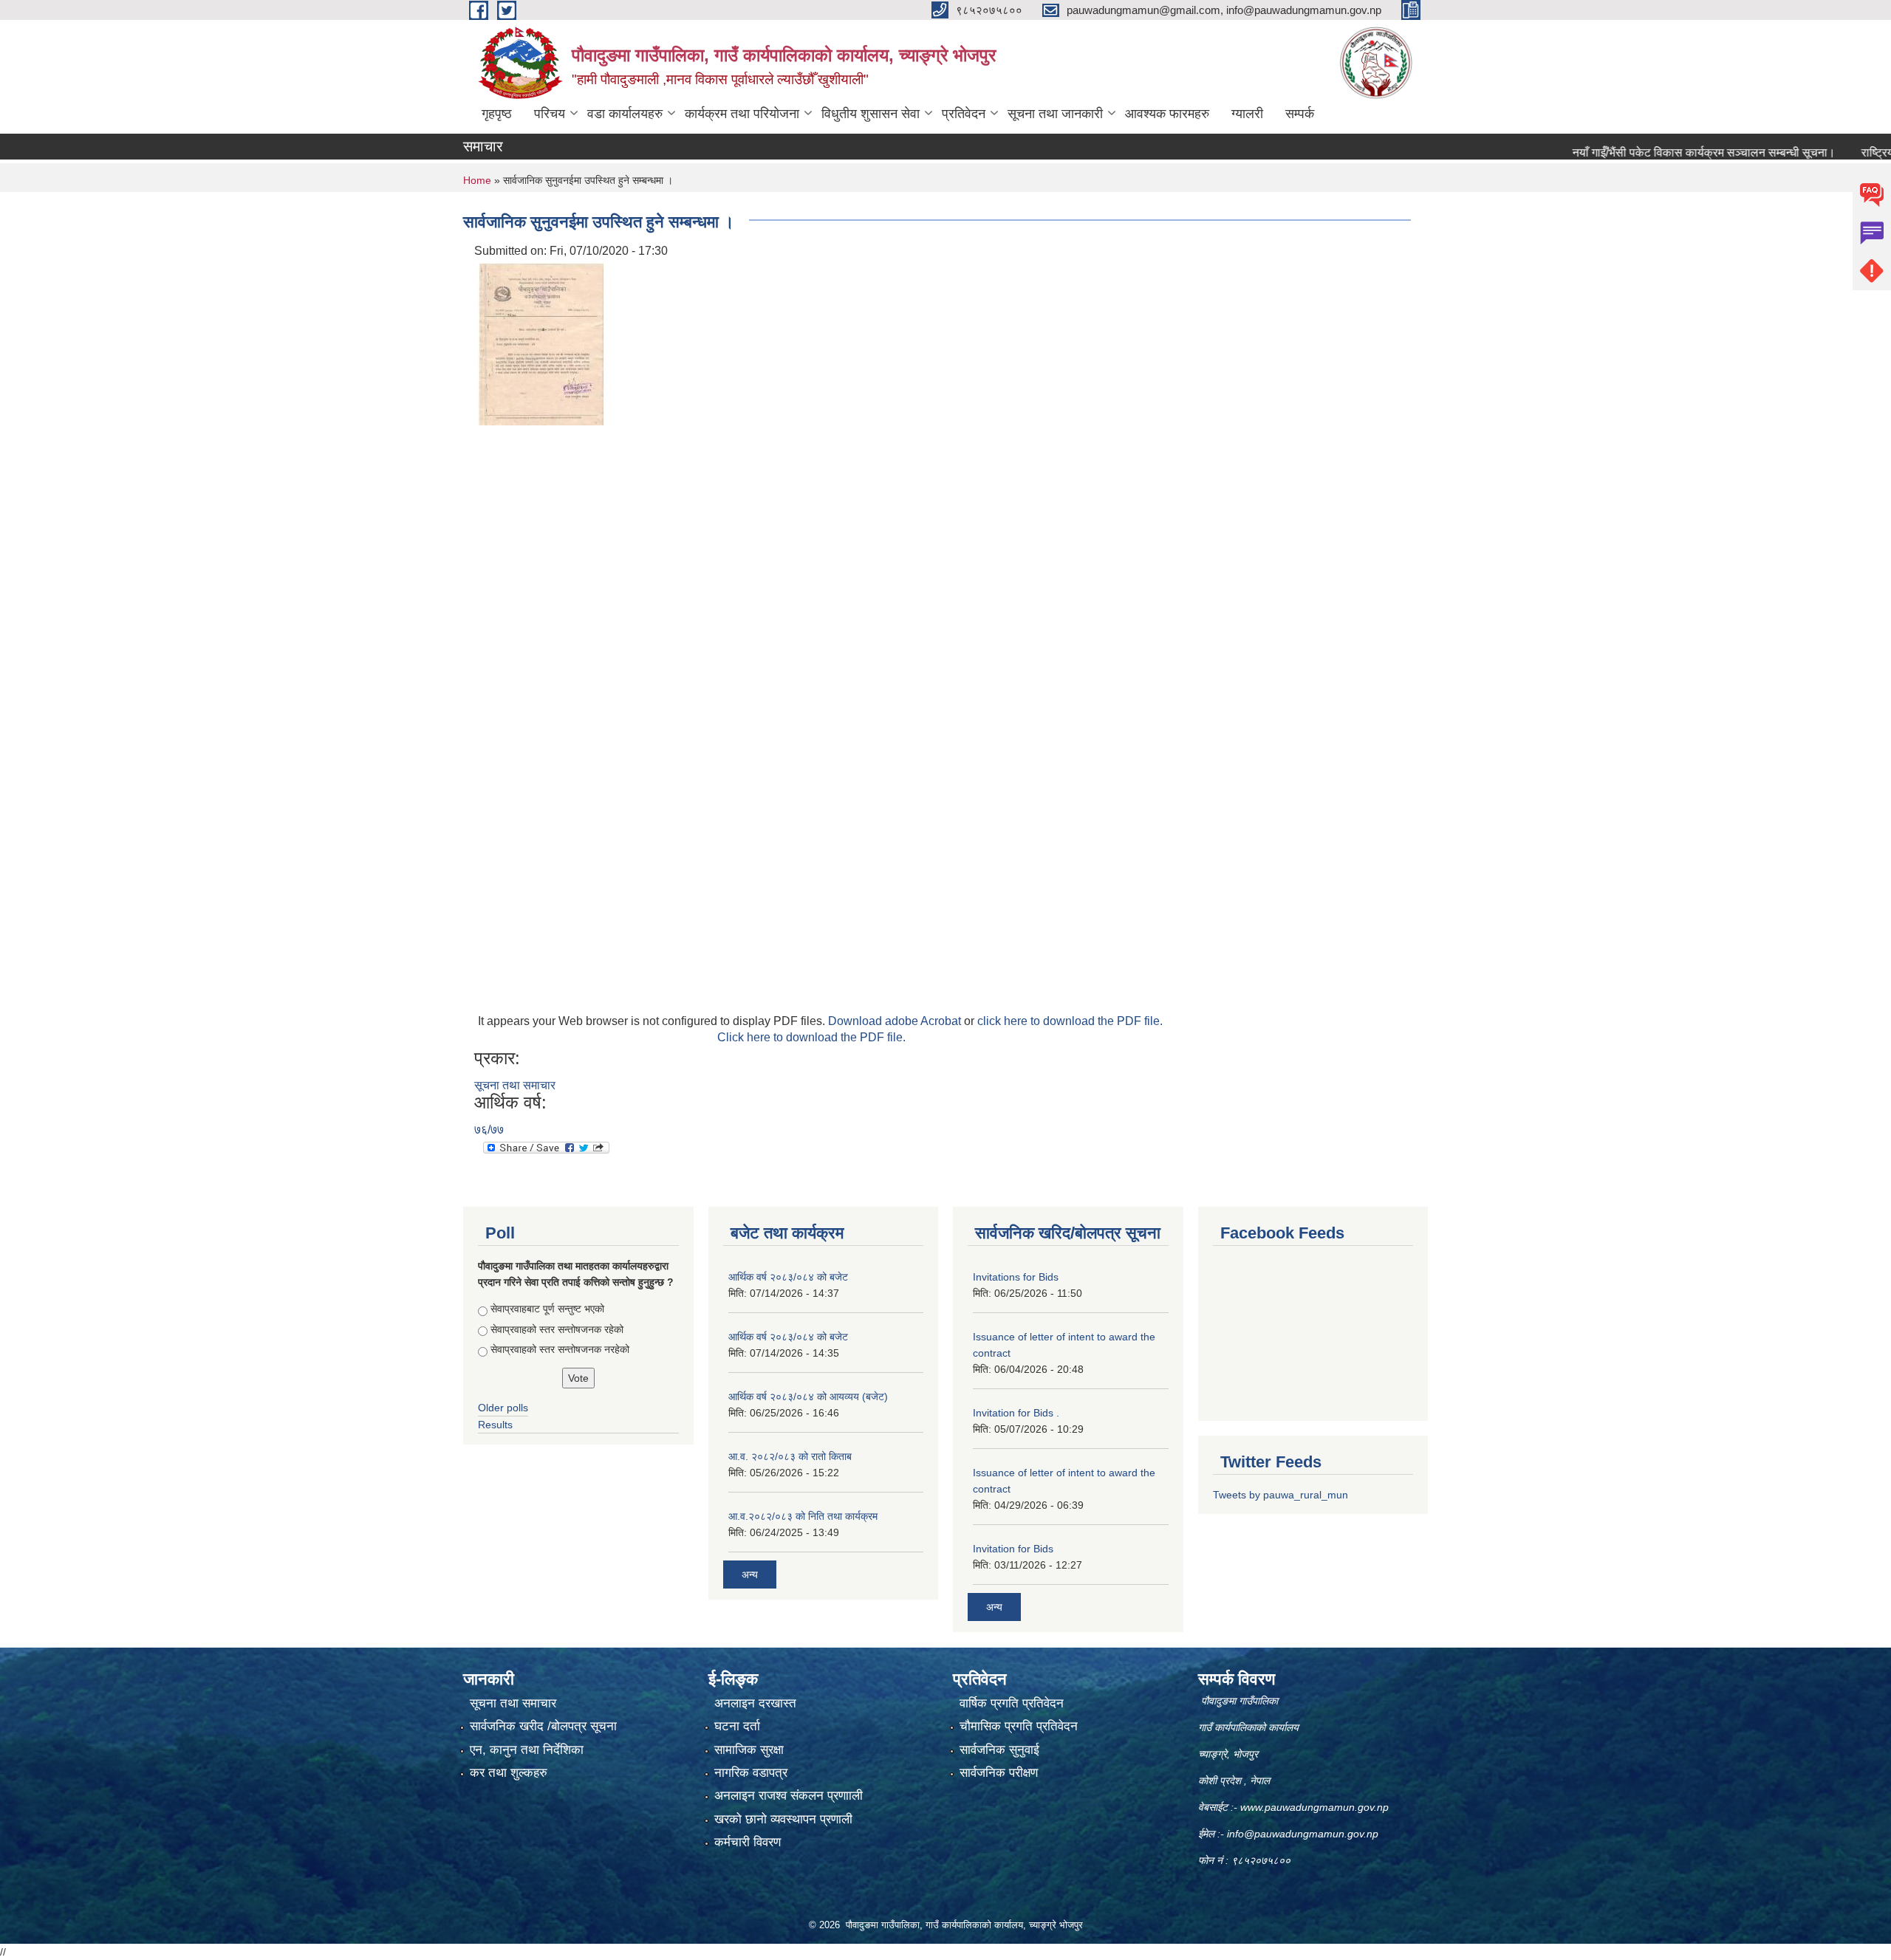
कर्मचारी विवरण (748, 1842)
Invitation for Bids (1013, 1549)
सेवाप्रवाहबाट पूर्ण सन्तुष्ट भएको (547, 1309)
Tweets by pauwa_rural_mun (1280, 1495)
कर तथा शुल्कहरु (509, 1773)
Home (477, 180)
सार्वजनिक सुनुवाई (999, 1750)
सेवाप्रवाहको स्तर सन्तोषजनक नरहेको (560, 1349)
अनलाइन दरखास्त (755, 1703)
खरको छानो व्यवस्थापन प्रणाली (783, 1819)
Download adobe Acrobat (896, 1021)
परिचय (550, 114)
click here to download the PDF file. (1070, 1021)
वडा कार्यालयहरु (625, 114)
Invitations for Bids (1016, 1277)
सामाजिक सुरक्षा (749, 1750)
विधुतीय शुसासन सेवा (871, 114)
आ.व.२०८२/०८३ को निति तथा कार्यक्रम (803, 1516)
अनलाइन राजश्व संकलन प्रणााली (789, 1796)
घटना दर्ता (737, 1726)
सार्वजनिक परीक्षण (999, 1773)
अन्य (750, 1574)
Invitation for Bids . (1016, 1413)
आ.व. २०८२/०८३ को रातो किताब (790, 1456)
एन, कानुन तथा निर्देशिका (527, 1750)
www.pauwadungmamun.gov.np (1316, 1807)
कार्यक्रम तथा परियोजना (742, 114)
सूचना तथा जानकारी (1055, 114)
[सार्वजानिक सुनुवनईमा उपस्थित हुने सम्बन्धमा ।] (541, 343)
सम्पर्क (1300, 114)
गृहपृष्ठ (497, 114)
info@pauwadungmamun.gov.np (1303, 1834)
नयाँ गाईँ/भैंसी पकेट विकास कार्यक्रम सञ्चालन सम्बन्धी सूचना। (1651, 153)
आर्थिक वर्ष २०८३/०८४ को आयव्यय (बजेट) (808, 1397)
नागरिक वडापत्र (751, 1773)
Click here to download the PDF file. (811, 1037)
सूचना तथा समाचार (515, 1085)
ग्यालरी (1247, 114)
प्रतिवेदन (964, 114)
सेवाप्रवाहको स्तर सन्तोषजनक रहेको (557, 1329)
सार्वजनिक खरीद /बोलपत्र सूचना (543, 1726)
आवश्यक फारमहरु (1167, 114)
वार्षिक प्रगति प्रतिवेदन (1012, 1703)
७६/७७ (489, 1130)
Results (495, 1425)
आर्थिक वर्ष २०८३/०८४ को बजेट (788, 1277)
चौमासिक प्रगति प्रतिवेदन (1019, 1726)
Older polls (503, 1408)
